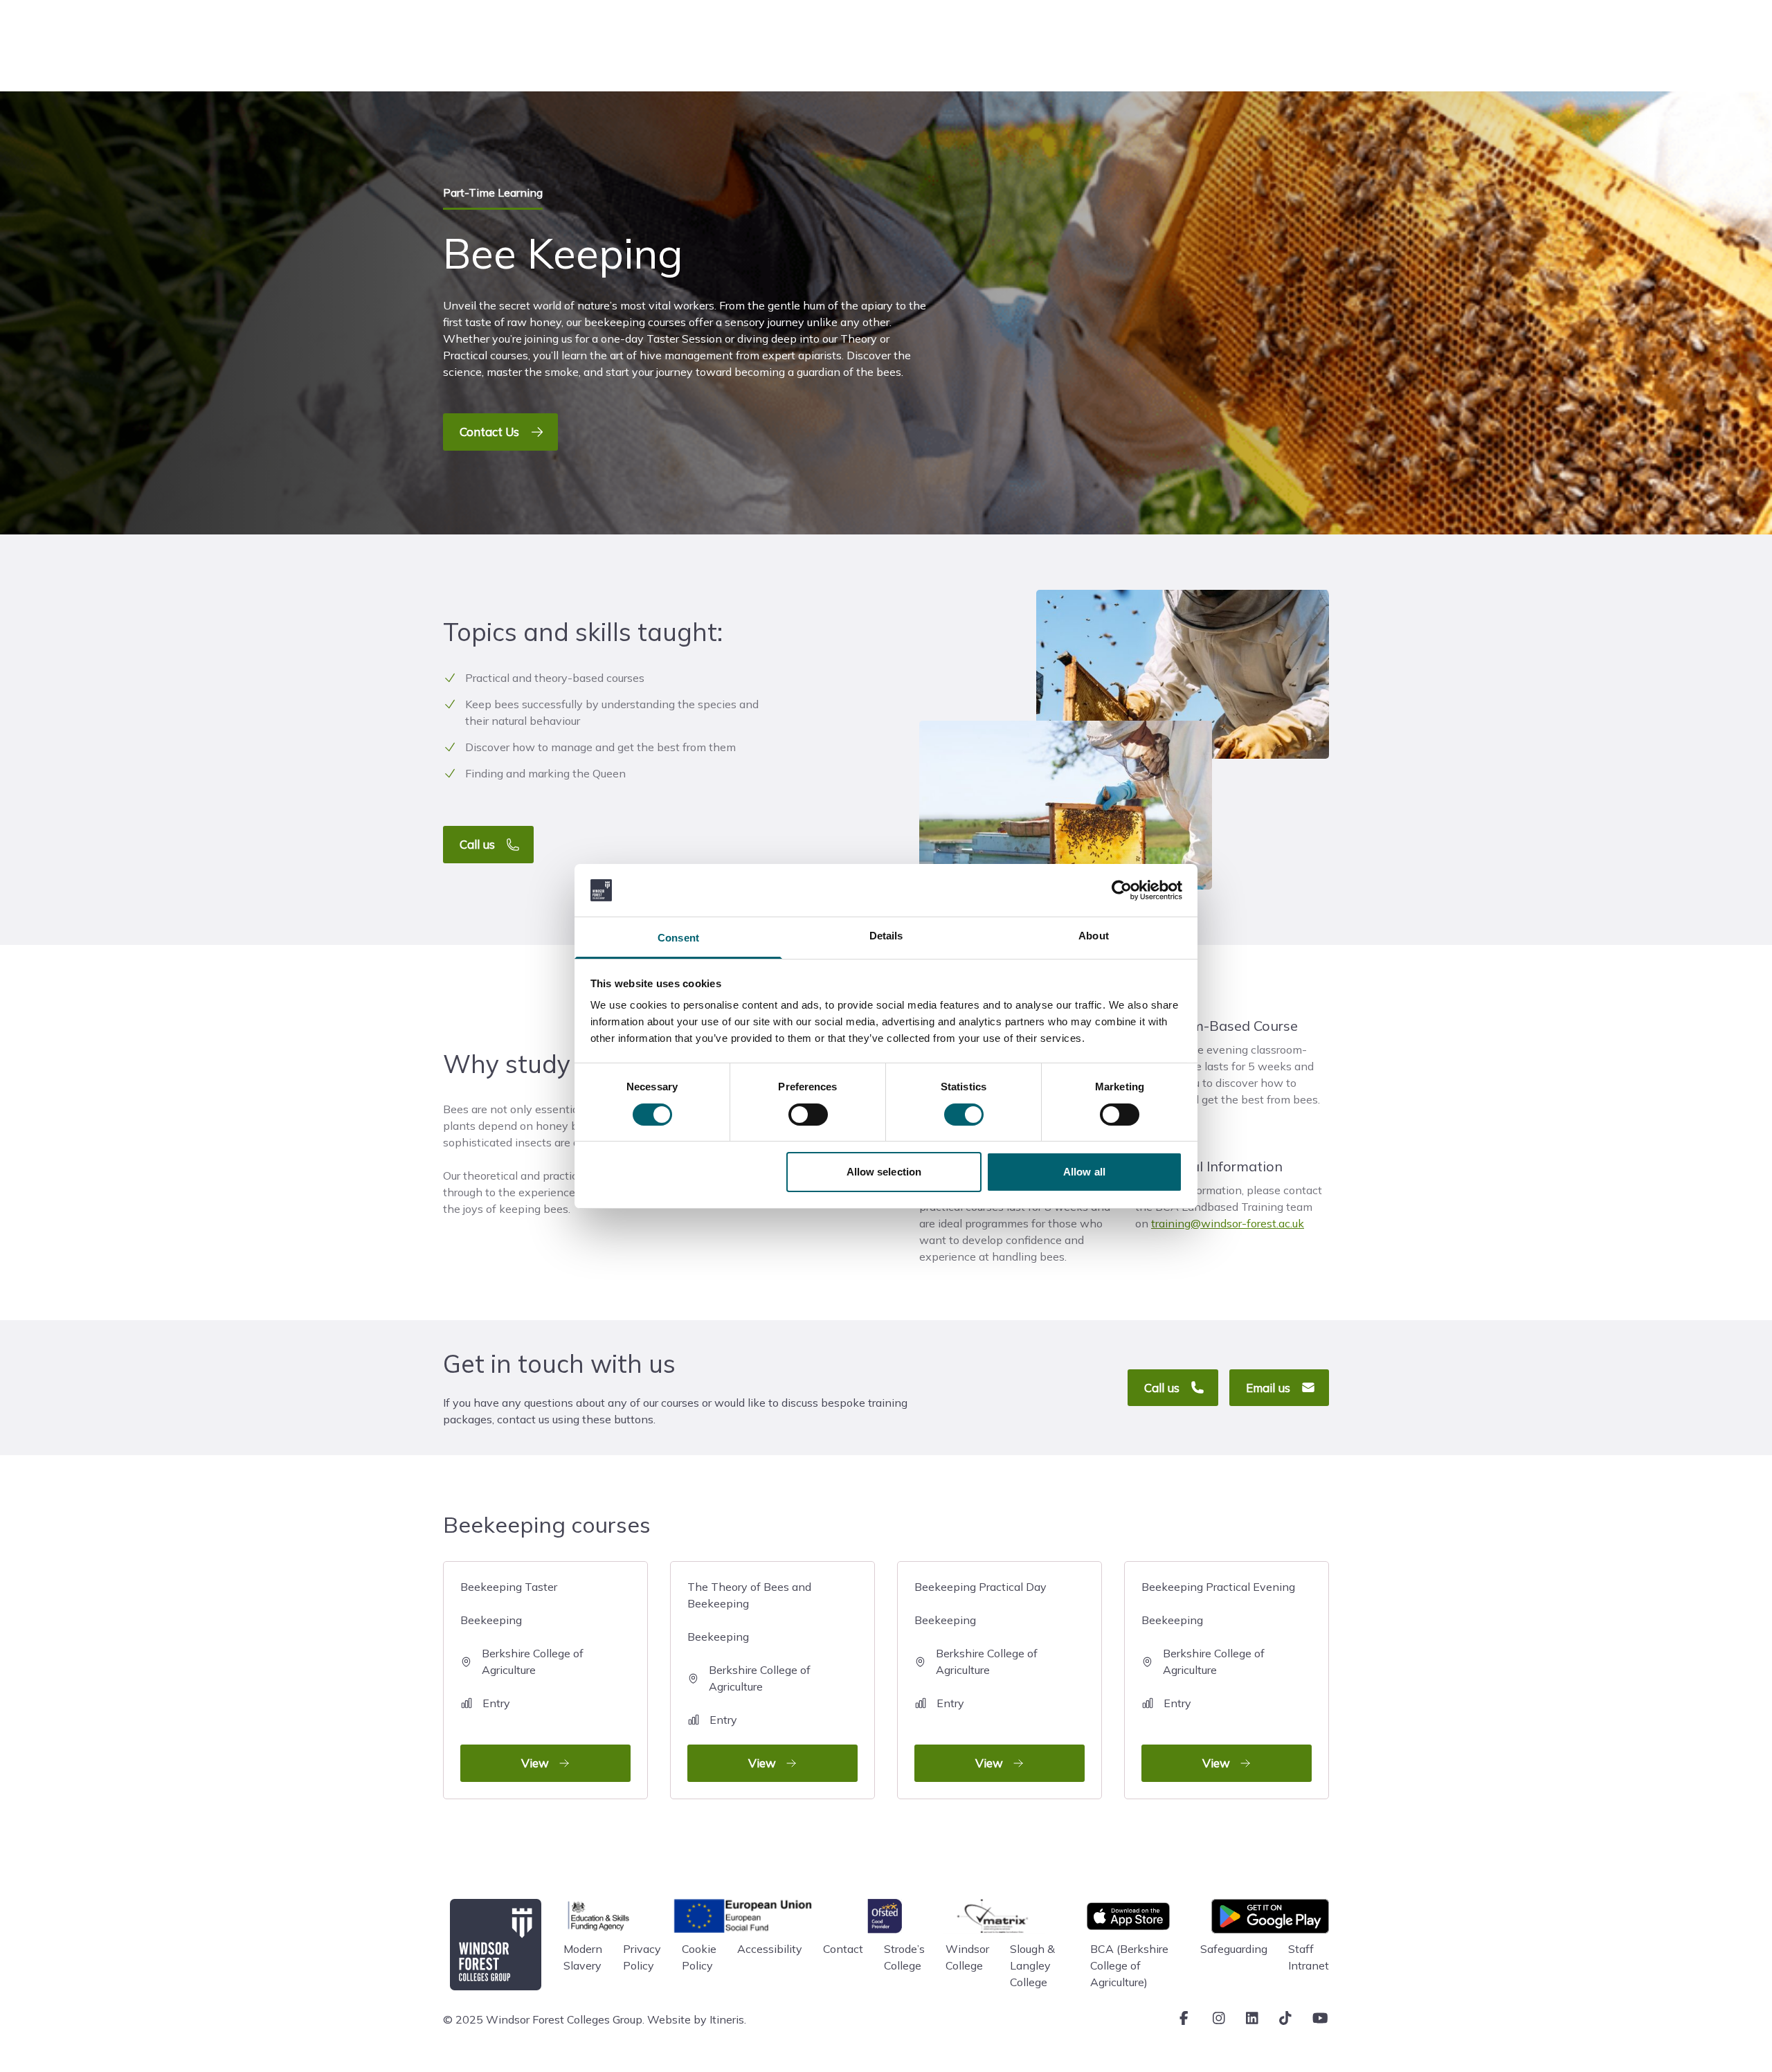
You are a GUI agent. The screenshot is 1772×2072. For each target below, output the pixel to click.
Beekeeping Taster (522, 1675)
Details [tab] (886, 936)
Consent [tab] (678, 938)
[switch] (808, 1115)
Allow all (1084, 1172)
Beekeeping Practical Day (980, 1675)
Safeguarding (1234, 1949)
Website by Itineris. (697, 2019)
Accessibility (770, 1949)
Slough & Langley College (1032, 1965)
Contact (843, 1949)
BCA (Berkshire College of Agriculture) (1129, 1965)
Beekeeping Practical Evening (1218, 1675)
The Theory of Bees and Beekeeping (749, 1675)
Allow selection (884, 1172)
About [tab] (1094, 936)
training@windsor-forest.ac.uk (1228, 1223)
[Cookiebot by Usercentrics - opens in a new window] (1122, 890)
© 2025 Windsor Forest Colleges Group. (544, 2019)
